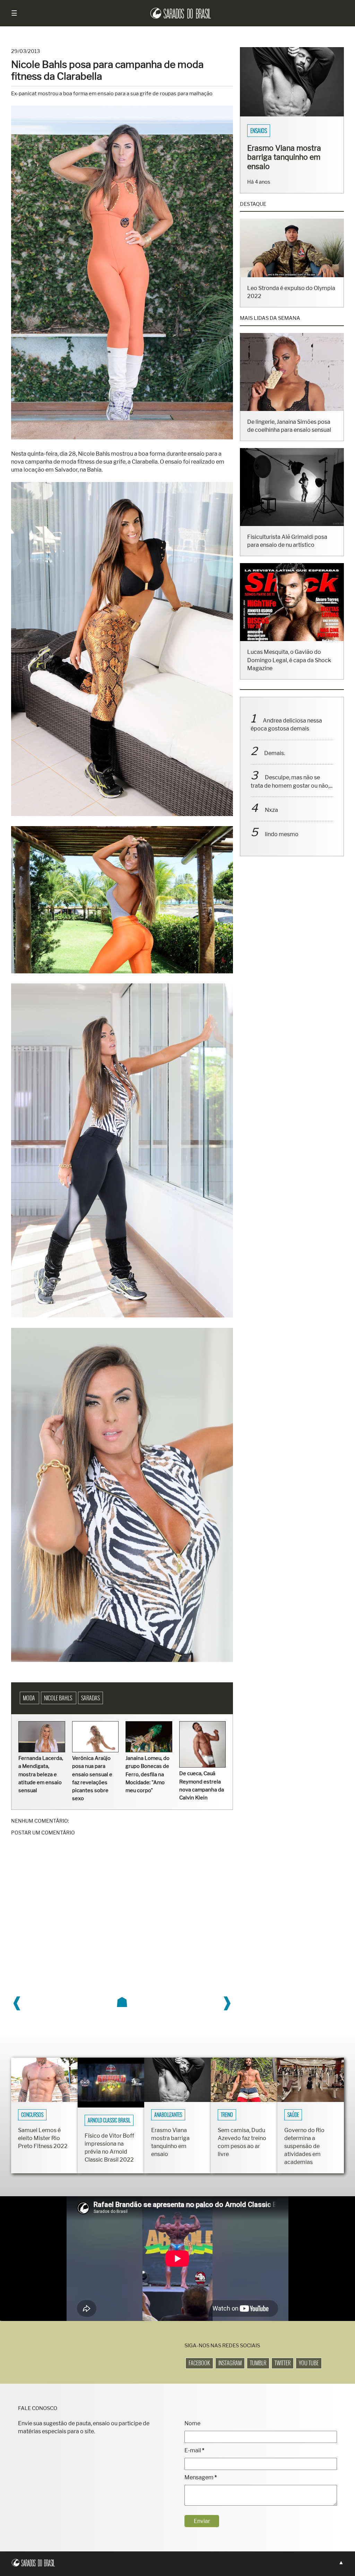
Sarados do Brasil (271, 131)
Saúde (293, 2115)
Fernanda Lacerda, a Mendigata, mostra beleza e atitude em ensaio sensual (41, 1774)
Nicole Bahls (59, 1698)
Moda (29, 1698)
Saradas (90, 1698)
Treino (227, 2115)
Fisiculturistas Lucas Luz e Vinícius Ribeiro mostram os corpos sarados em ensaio (289, 162)
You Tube (309, 2363)
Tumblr (258, 2363)
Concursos (32, 2115)
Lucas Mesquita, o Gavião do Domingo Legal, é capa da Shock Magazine (289, 669)
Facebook (199, 2363)
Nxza (271, 819)
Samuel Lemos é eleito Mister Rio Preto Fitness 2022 (43, 2138)
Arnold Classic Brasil (109, 2120)
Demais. (275, 762)
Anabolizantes (168, 2115)
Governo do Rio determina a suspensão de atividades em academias (304, 2146)
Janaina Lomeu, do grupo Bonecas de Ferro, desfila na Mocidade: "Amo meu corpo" (148, 1774)
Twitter (283, 2363)
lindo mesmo (282, 844)
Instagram (230, 2363)
